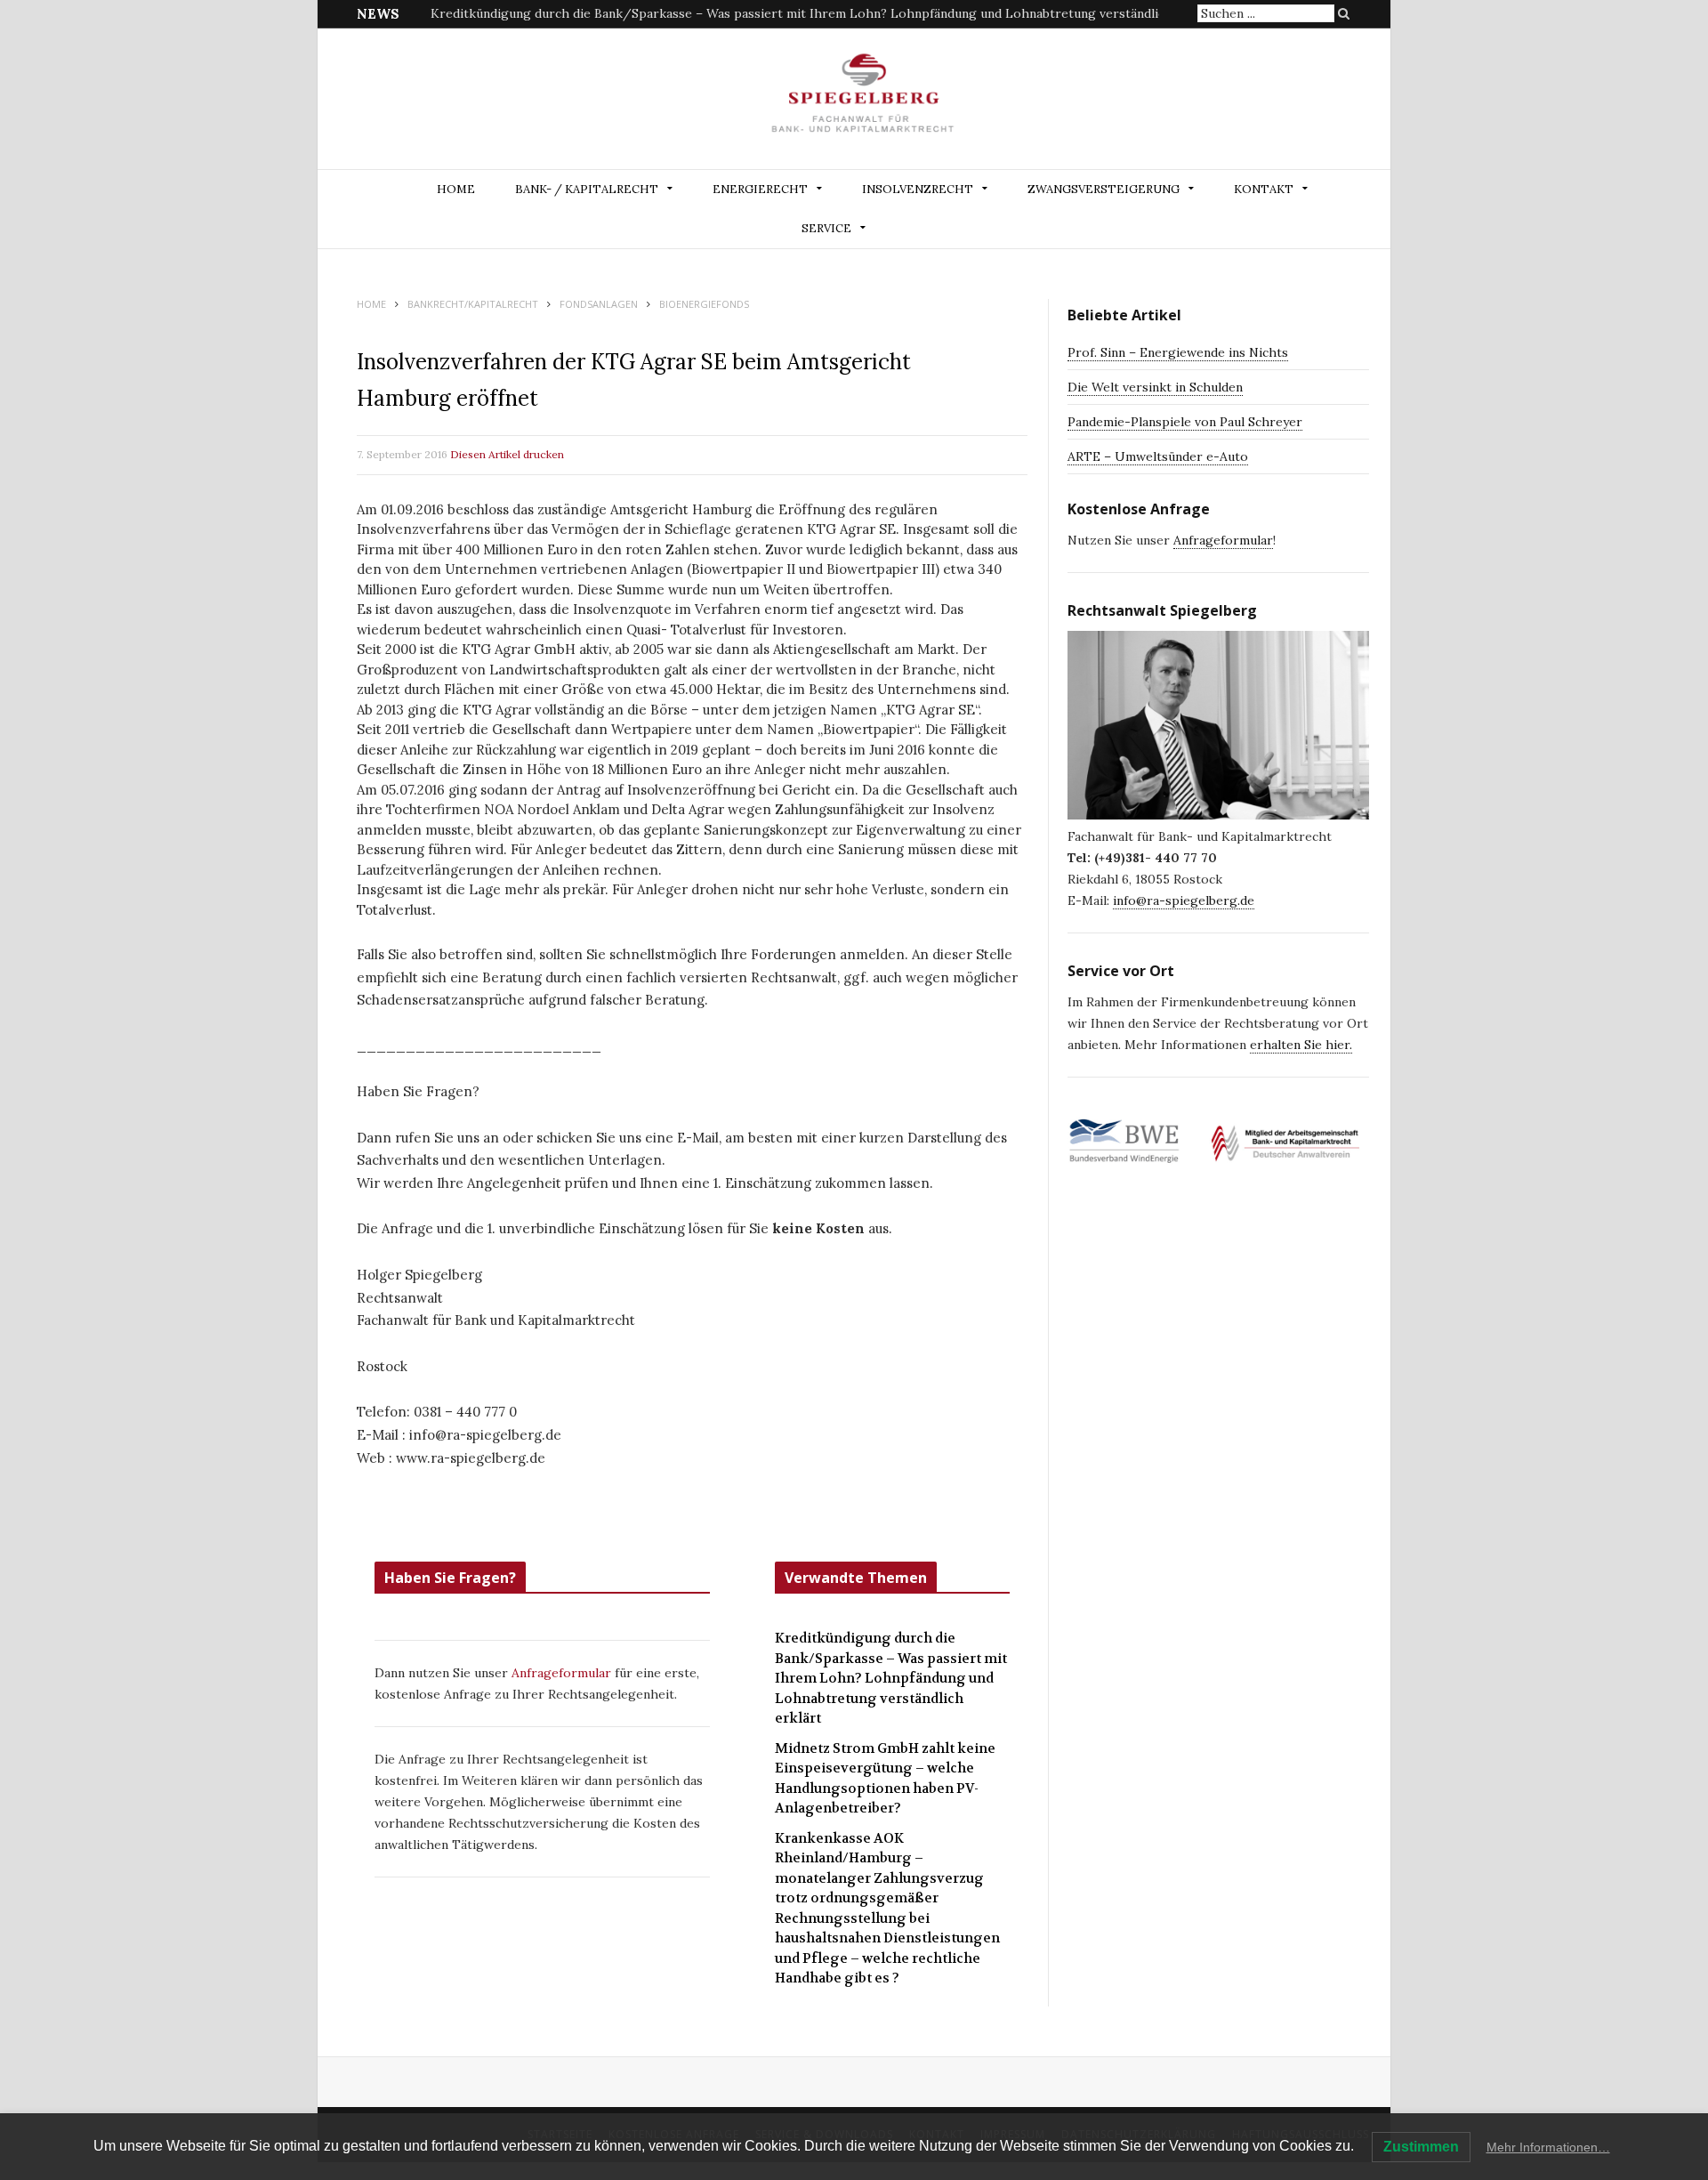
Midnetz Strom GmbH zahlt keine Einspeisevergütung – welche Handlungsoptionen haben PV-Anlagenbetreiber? (768, 13)
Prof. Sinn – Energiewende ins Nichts (1178, 352)
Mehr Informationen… (1548, 2147)
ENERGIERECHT (760, 189)
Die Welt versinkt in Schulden (1155, 387)
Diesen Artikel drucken (507, 454)
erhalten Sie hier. (1301, 1045)
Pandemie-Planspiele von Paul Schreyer (1185, 422)
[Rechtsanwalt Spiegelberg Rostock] (863, 100)
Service (826, 228)
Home (456, 189)
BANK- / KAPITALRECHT (587, 189)
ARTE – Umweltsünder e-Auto (1158, 456)
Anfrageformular (563, 1673)
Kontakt (1264, 189)
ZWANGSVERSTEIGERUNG (1104, 189)
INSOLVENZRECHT (918, 189)
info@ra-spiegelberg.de (1184, 900)
